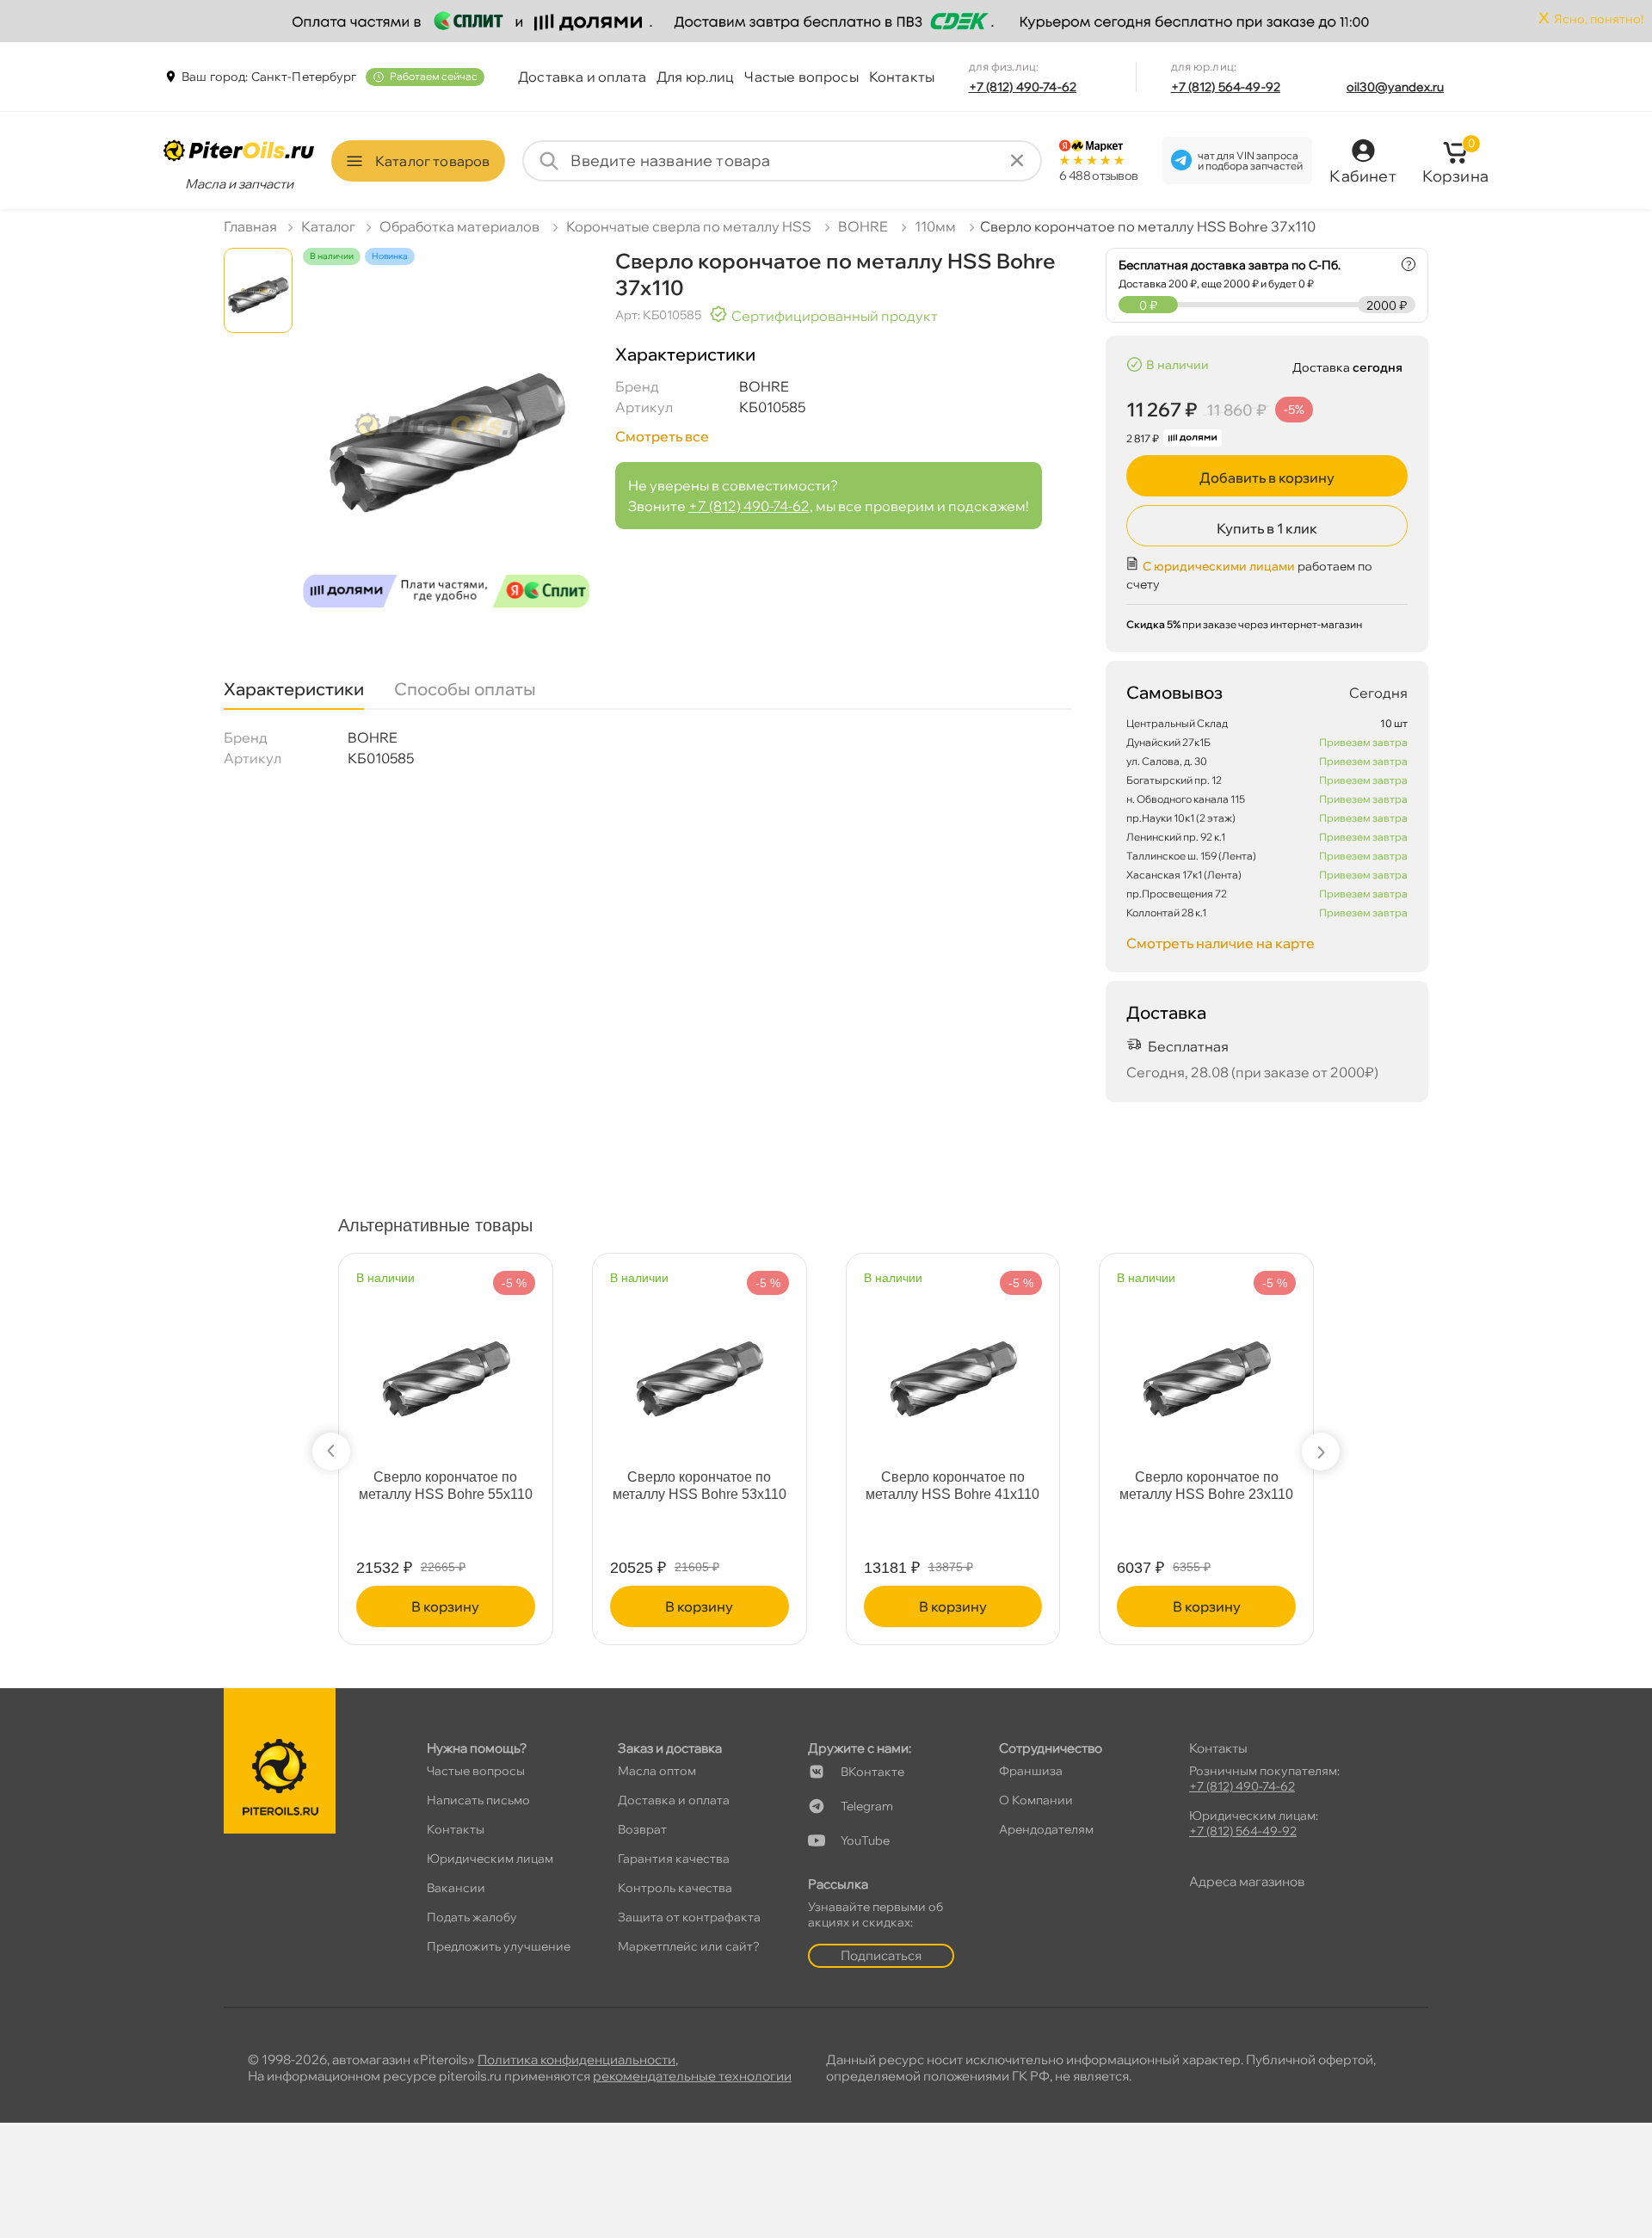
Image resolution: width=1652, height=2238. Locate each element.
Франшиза (1031, 1771)
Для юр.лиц (696, 77)
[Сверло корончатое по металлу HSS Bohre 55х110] (446, 1362)
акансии (456, 1888)
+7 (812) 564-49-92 (1226, 87)
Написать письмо (478, 1800)
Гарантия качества (674, 1859)
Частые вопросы (801, 77)
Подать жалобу (472, 1917)
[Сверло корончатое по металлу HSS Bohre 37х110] (446, 444)
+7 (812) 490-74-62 (1023, 87)
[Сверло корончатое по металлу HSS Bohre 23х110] (1206, 1362)
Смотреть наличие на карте (1221, 943)
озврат (642, 1829)
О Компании (1036, 1800)
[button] (331, 1452)
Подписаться (881, 1955)
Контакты (902, 77)
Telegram (867, 1806)
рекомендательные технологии (692, 2076)
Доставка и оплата (582, 77)
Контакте (872, 1772)
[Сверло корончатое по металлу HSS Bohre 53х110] (700, 1362)
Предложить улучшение (499, 1946)
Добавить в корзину (1267, 478)
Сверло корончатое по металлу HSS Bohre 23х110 (1206, 1486)
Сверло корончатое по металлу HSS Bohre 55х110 (446, 1486)
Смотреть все (662, 436)
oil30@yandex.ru (1395, 87)
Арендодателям (1046, 1829)
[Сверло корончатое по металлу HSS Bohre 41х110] (953, 1362)
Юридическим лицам (490, 1859)
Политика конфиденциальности (576, 2059)
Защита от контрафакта (689, 1917)
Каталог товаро (432, 161)
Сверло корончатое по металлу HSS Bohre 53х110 (700, 1486)
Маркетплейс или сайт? (689, 1946)
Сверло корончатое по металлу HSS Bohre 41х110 (952, 1486)
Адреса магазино (1247, 1881)
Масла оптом (657, 1771)
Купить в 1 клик (1267, 528)
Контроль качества (675, 1888)
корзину (445, 1606)
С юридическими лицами (1219, 566)
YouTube (865, 1840)
